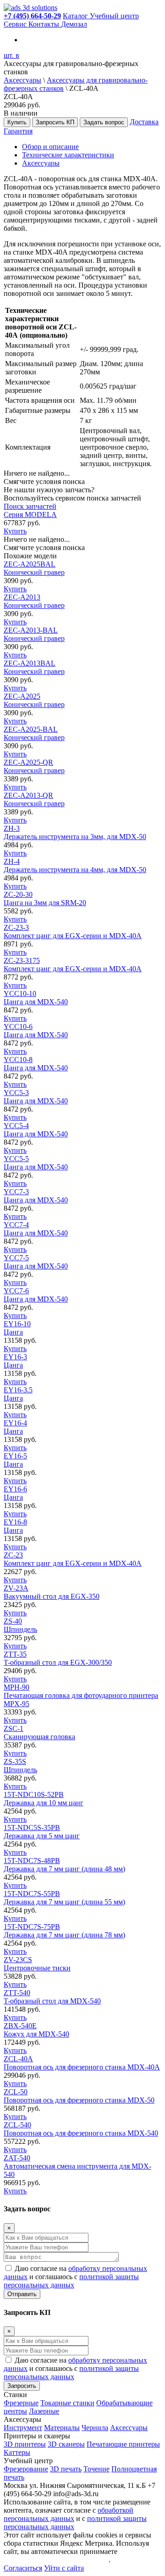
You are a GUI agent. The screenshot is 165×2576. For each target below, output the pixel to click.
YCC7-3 (36, 1196)
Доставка (144, 122)
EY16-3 (15, 1361)
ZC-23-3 (73, 932)
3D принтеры (25, 2444)
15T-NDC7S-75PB (64, 1931)
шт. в (11, 55)
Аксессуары (22, 80)
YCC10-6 (36, 1031)
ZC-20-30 (45, 899)
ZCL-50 (79, 2096)
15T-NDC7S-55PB (64, 1898)
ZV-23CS (37, 1964)
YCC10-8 (36, 1064)
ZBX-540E (36, 2030)
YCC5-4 (36, 1130)
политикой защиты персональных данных (71, 2281)
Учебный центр (114, 16)
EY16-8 (15, 1526)
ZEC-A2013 (34, 601)
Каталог (76, 16)
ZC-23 (73, 1559)
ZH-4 (75, 865)
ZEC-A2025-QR (34, 766)
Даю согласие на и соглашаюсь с (75, 2277)
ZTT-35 (58, 1658)
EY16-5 (15, 1460)
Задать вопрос (104, 122)
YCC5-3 (36, 1097)
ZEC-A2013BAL (34, 667)
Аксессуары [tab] (41, 163)
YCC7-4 (36, 1229)
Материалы (62, 2428)
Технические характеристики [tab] (68, 155)
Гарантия (18, 131)
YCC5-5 (36, 1163)
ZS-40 (20, 1625)
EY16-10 (17, 1328)
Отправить (22, 2294)
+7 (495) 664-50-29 (32, 16)
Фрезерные (21, 2403)
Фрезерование (26, 2469)
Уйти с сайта (64, 2568)
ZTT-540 (52, 1997)
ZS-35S (20, 1766)
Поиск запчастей (30, 506)
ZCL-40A (82, 2063)
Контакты (45, 24)
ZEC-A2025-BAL (34, 733)
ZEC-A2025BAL (34, 568)
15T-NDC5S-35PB (42, 1832)
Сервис (16, 24)
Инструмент (23, 2428)
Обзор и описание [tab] (50, 147)
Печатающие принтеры (123, 2444)
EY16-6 (15, 1493)
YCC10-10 (36, 998)
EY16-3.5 (18, 1394)
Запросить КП (55, 122)
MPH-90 (81, 1695)
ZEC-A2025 (34, 700)
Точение (96, 2469)
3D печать (66, 2469)
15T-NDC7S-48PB (64, 1865)
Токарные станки (67, 2403)
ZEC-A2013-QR (34, 799)
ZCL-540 (81, 2129)
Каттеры (17, 2452)
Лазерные (44, 2411)
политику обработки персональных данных (77, 2556)
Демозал (74, 24)
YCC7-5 (36, 1262)
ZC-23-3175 (73, 965)
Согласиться (23, 2568)
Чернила (95, 2428)
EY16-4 (15, 1427)
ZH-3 (75, 832)
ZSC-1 (39, 1733)
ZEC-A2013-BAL (34, 634)
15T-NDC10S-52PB (44, 1799)
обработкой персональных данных (69, 2514)
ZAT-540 (77, 2166)
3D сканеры (66, 2444)
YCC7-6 (36, 1295)
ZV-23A (52, 1592)
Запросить (22, 2386)
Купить (17, 122)
